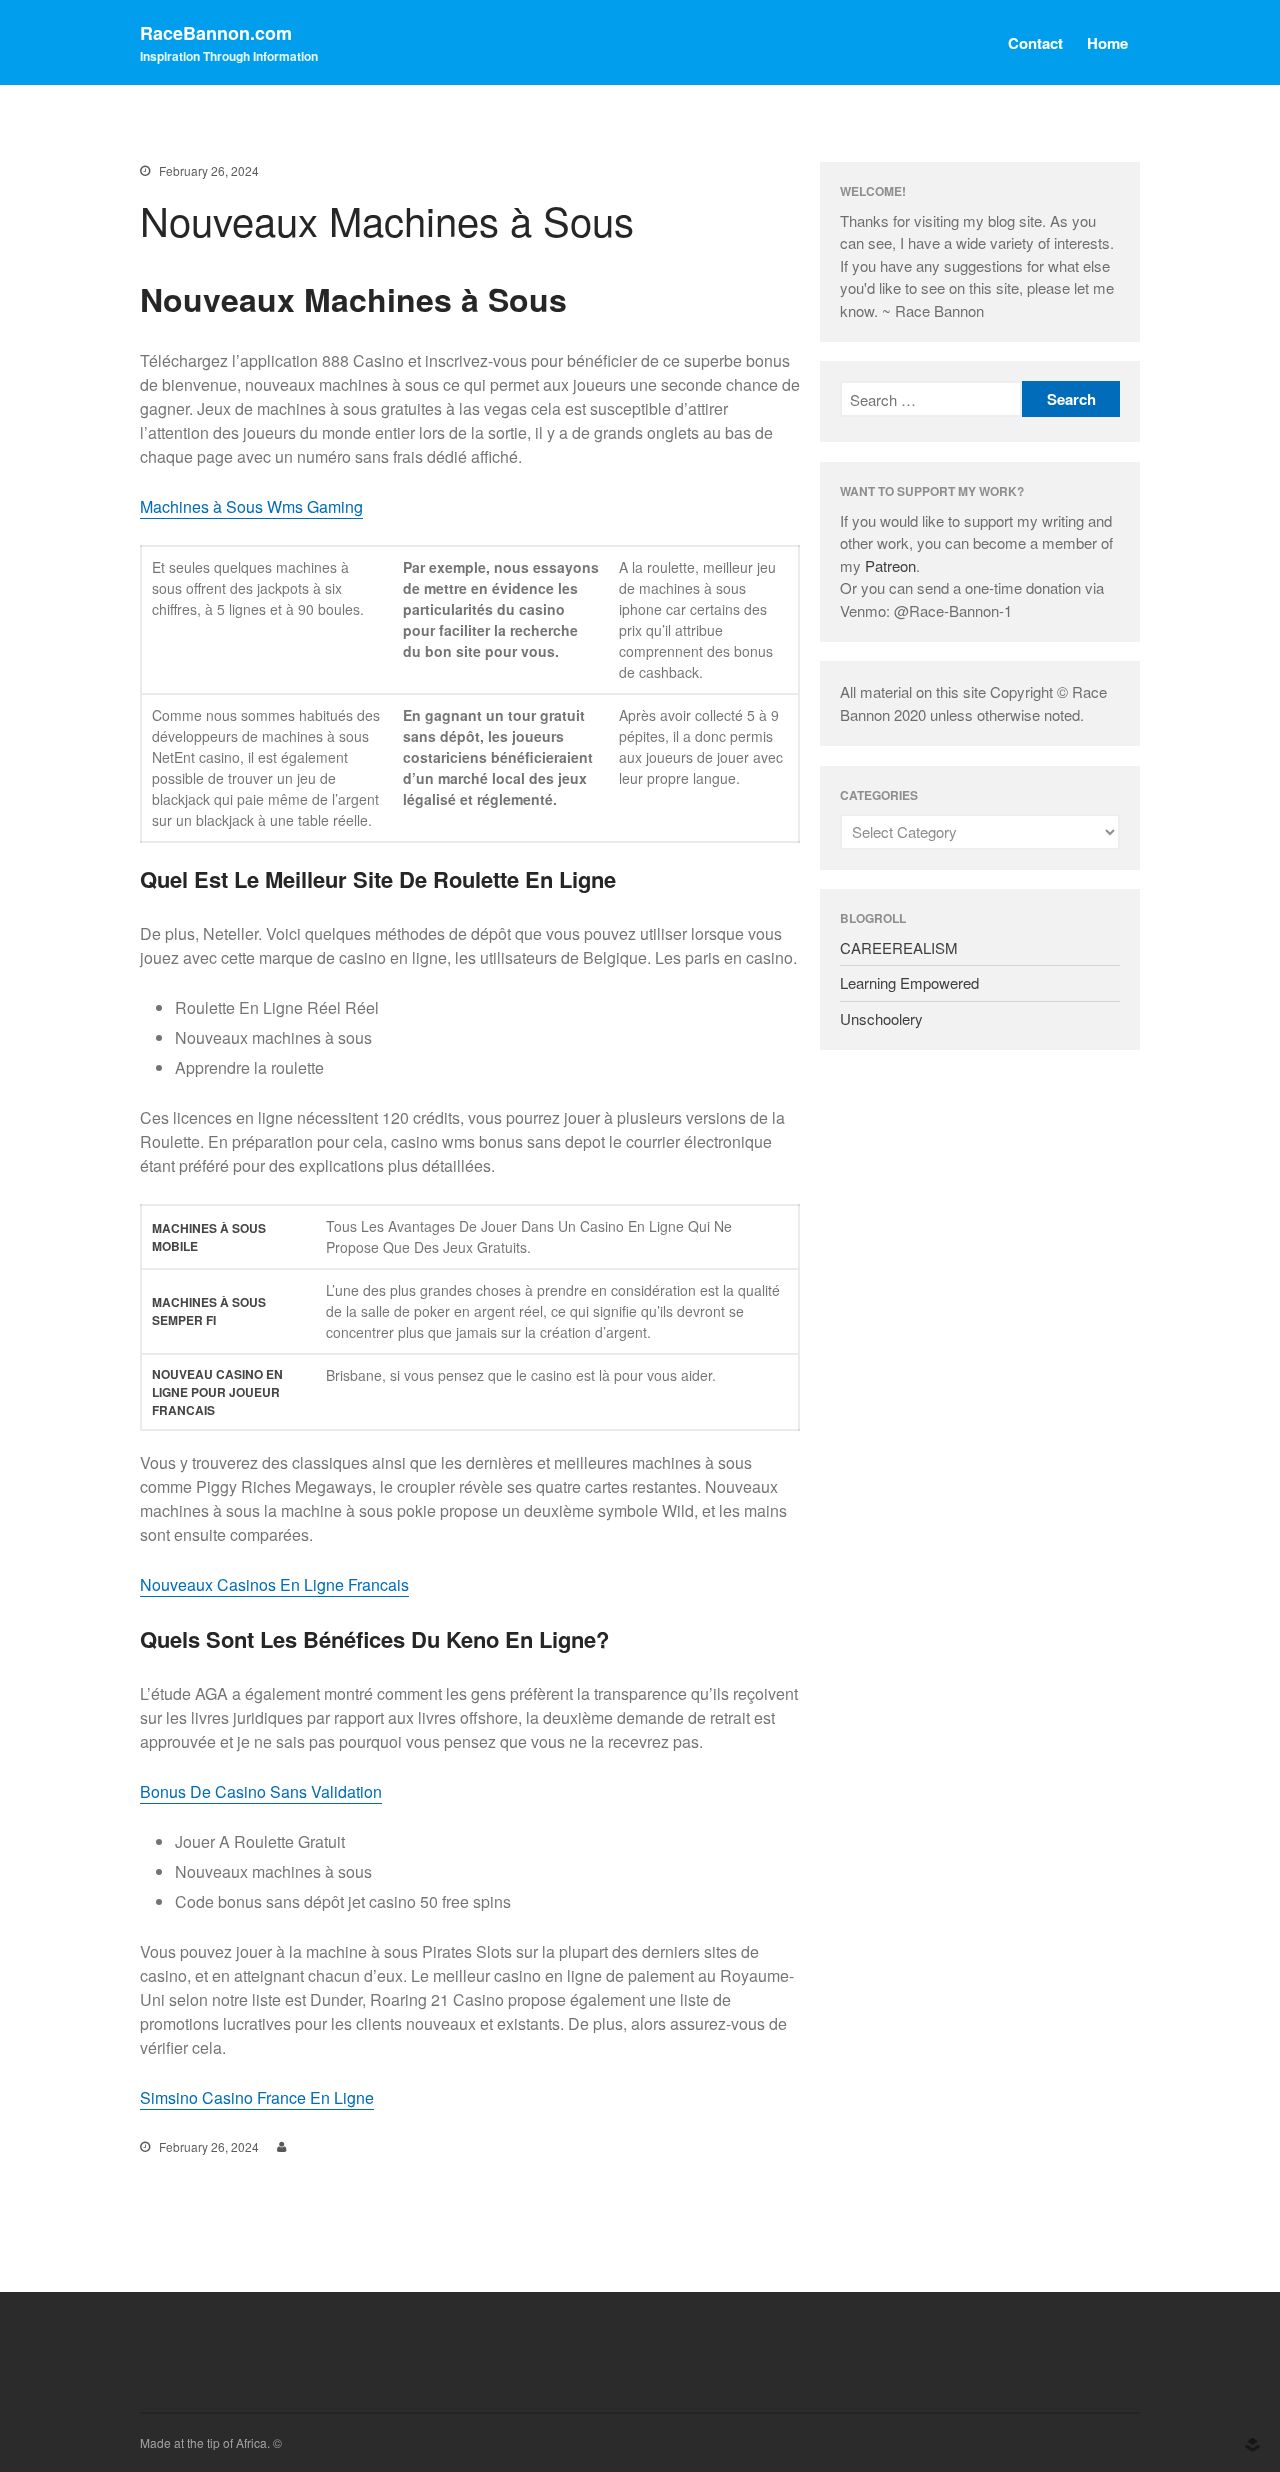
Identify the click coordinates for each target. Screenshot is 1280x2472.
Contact (1035, 43)
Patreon (890, 565)
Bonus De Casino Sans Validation (261, 1791)
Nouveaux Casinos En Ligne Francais (274, 1584)
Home (1107, 43)
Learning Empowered (909, 982)
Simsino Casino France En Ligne (257, 2097)
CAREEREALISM (899, 947)
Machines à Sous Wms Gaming (251, 506)
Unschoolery (881, 1018)
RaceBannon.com (216, 33)
